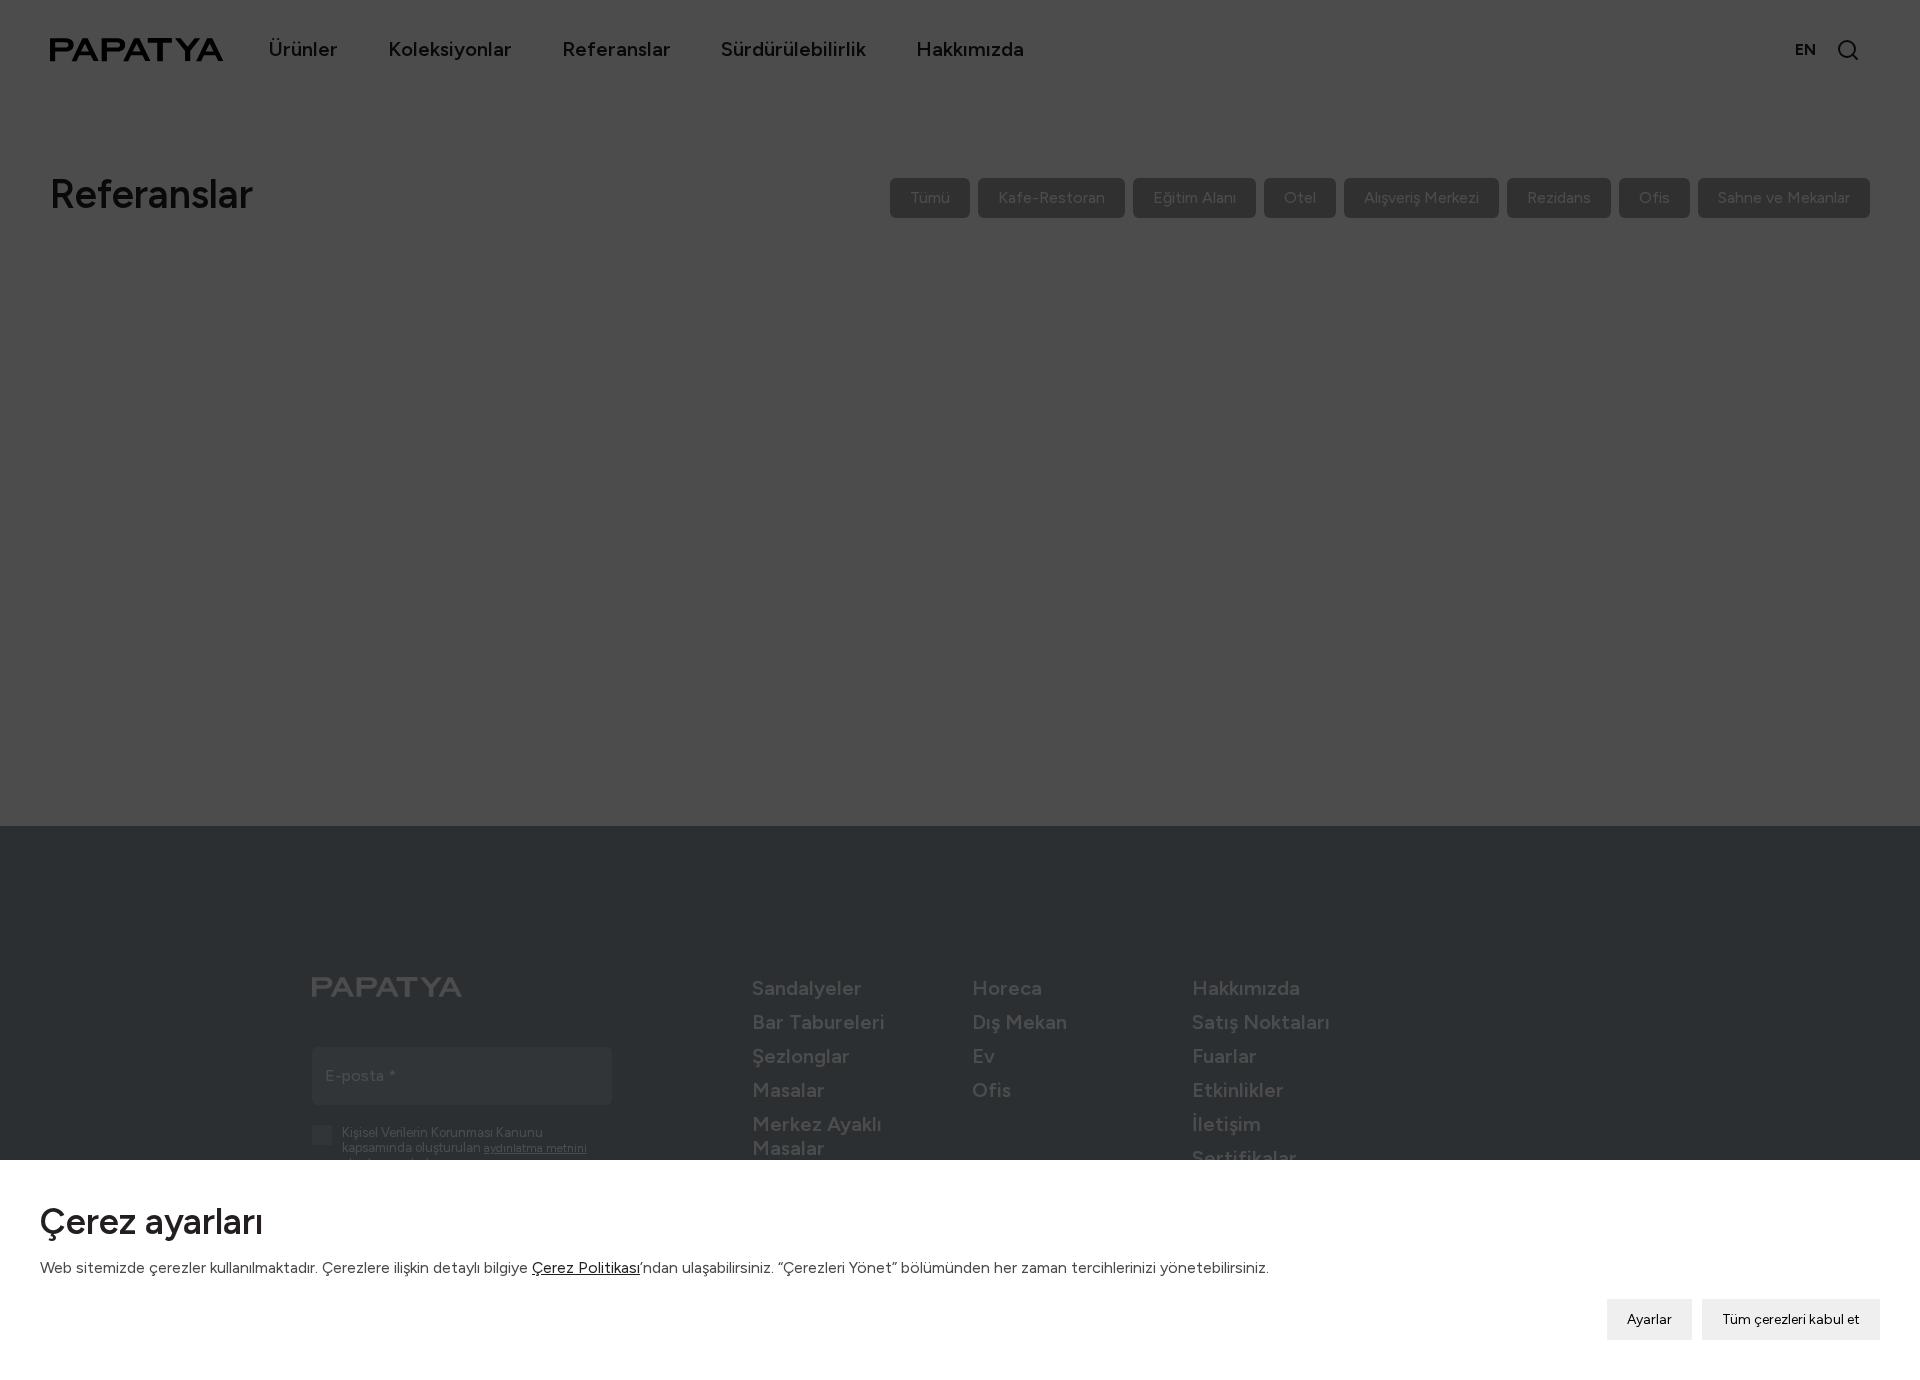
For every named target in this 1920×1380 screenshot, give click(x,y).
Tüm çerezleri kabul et (1791, 1319)
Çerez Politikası (586, 1267)
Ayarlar (1649, 1319)
